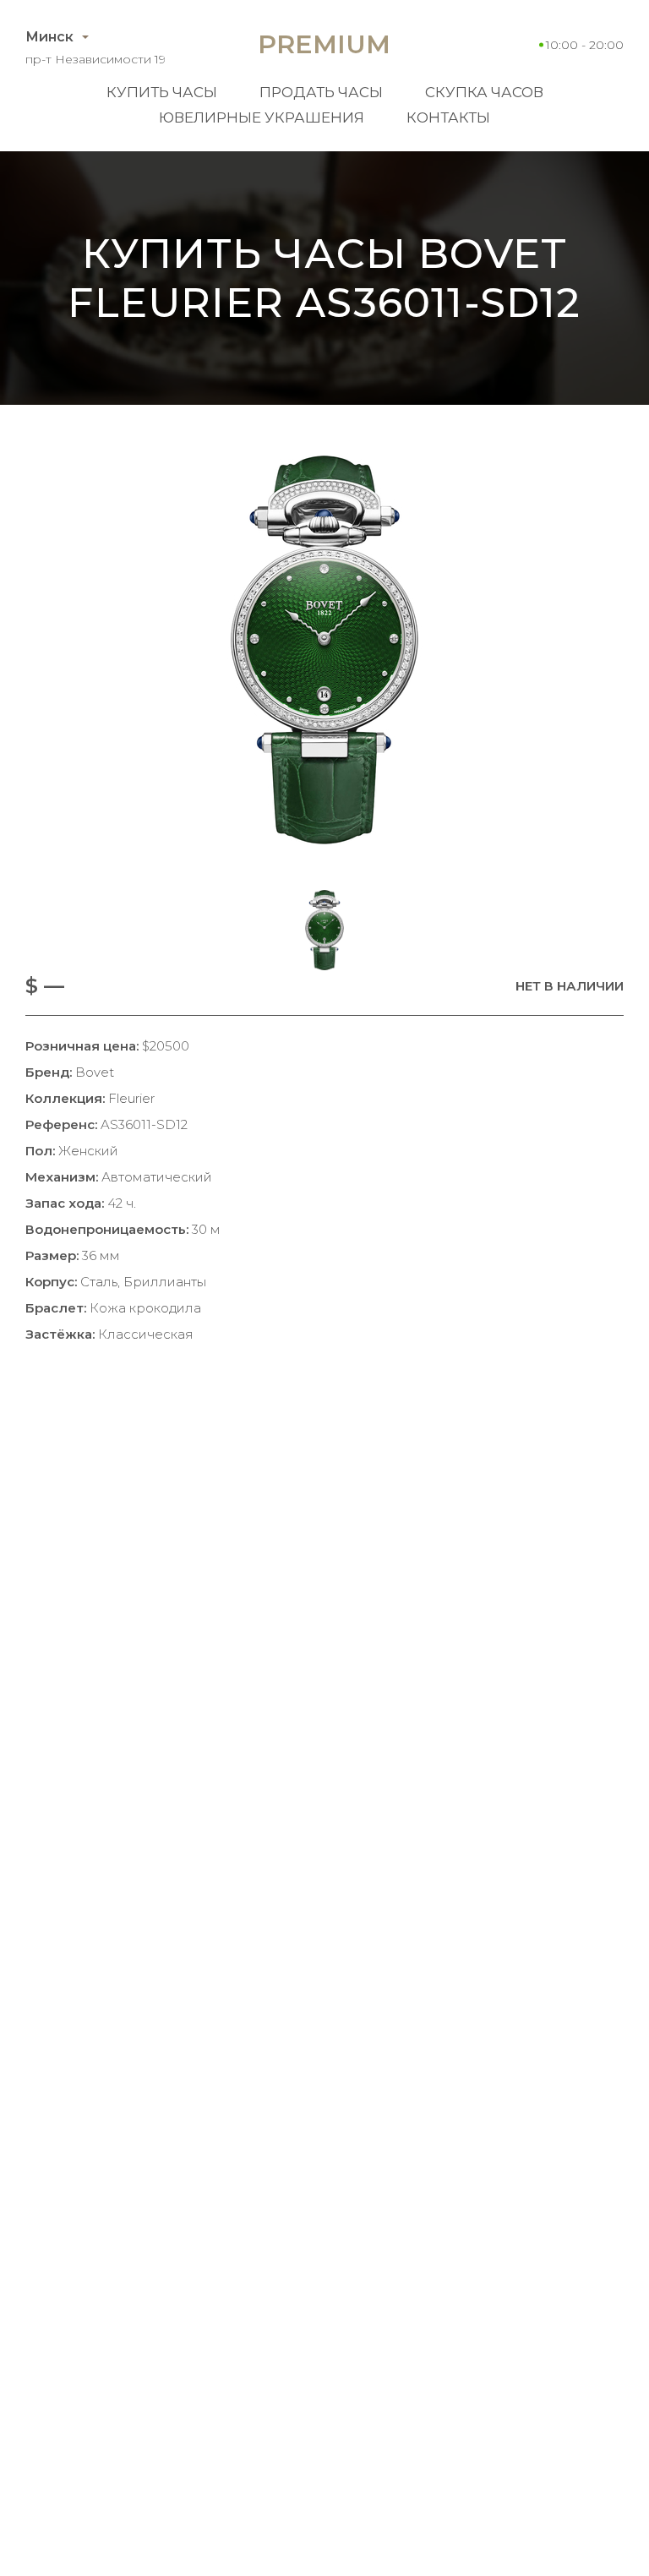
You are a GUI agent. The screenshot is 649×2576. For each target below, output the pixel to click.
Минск (49, 37)
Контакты (448, 117)
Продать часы (321, 92)
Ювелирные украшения (262, 117)
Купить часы (162, 92)
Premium (324, 44)
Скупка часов (484, 92)
